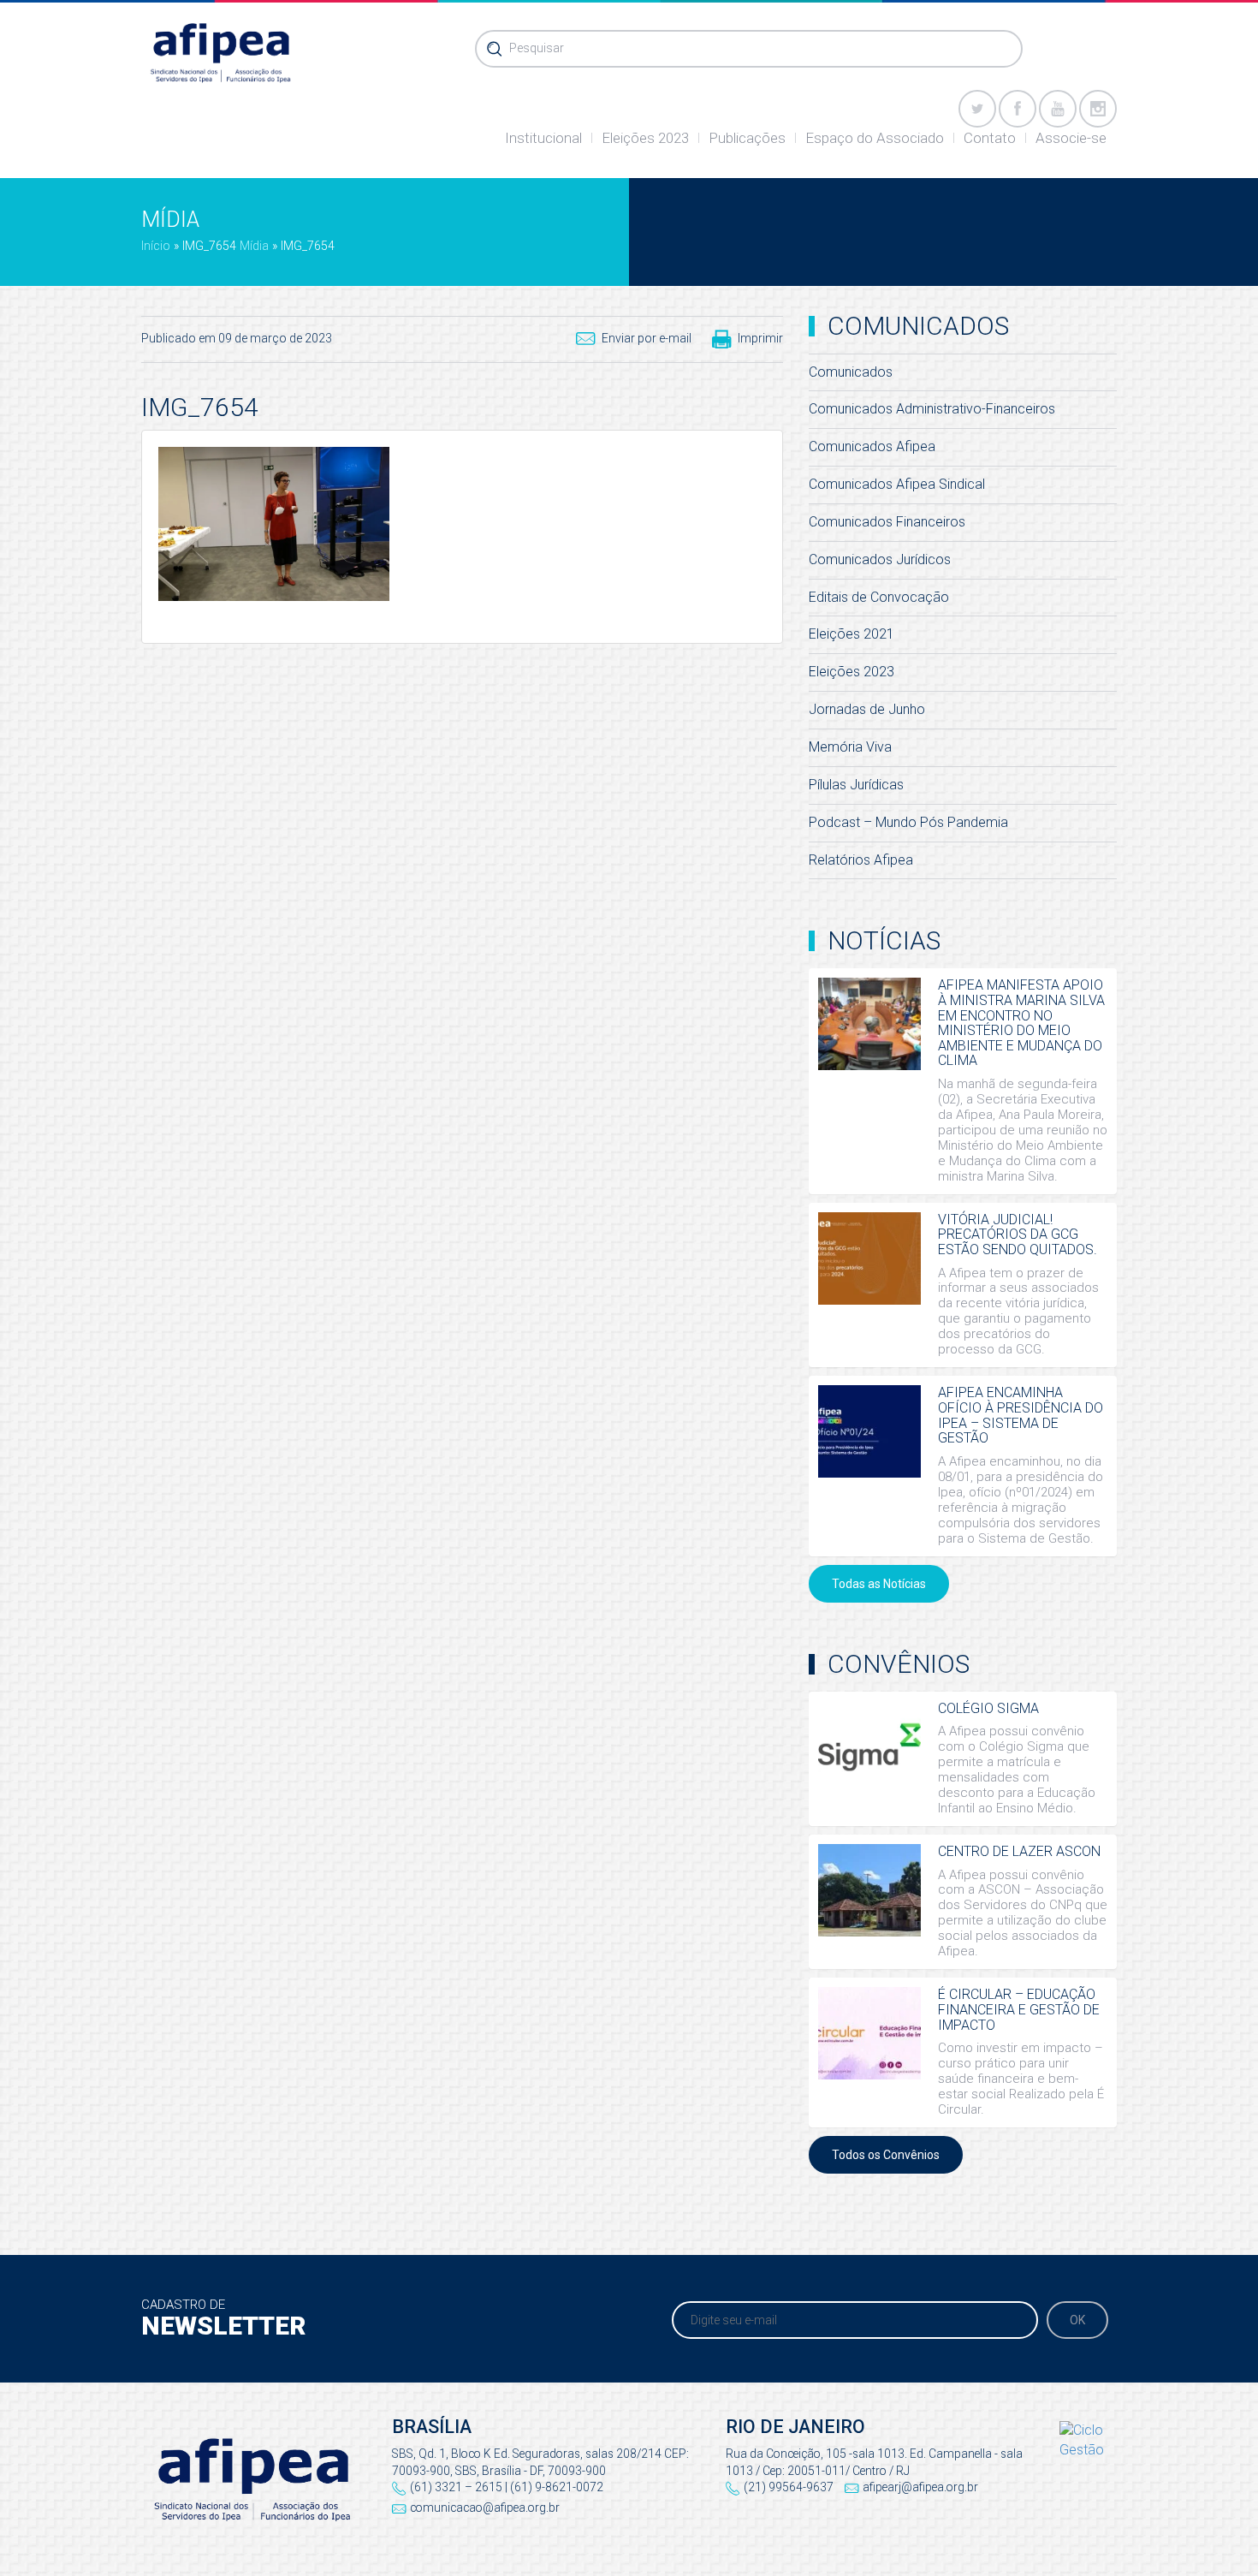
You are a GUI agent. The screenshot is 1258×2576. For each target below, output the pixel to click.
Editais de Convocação (879, 597)
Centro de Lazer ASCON (1019, 1851)
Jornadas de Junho (867, 709)
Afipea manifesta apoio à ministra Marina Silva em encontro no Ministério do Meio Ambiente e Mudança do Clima (1021, 1023)
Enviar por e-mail (647, 338)
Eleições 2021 (852, 634)
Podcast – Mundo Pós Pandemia (908, 822)
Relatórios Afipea (861, 860)
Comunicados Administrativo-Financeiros (932, 409)
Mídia (254, 246)
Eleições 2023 (645, 138)
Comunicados (851, 372)
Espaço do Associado (875, 138)
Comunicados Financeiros (887, 522)
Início (156, 246)
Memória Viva (850, 747)
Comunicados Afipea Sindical (897, 484)
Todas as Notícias (879, 1584)
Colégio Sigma (988, 1708)
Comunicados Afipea (872, 446)
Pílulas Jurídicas (856, 785)
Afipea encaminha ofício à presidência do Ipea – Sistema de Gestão (1021, 1415)
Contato (990, 138)
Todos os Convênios (886, 2155)
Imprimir (760, 338)
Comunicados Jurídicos (880, 559)
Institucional (543, 138)
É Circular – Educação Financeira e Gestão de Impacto (1019, 2009)
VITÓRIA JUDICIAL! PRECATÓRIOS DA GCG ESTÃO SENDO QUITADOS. (1018, 1234)
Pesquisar (537, 48)
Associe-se (1071, 138)
